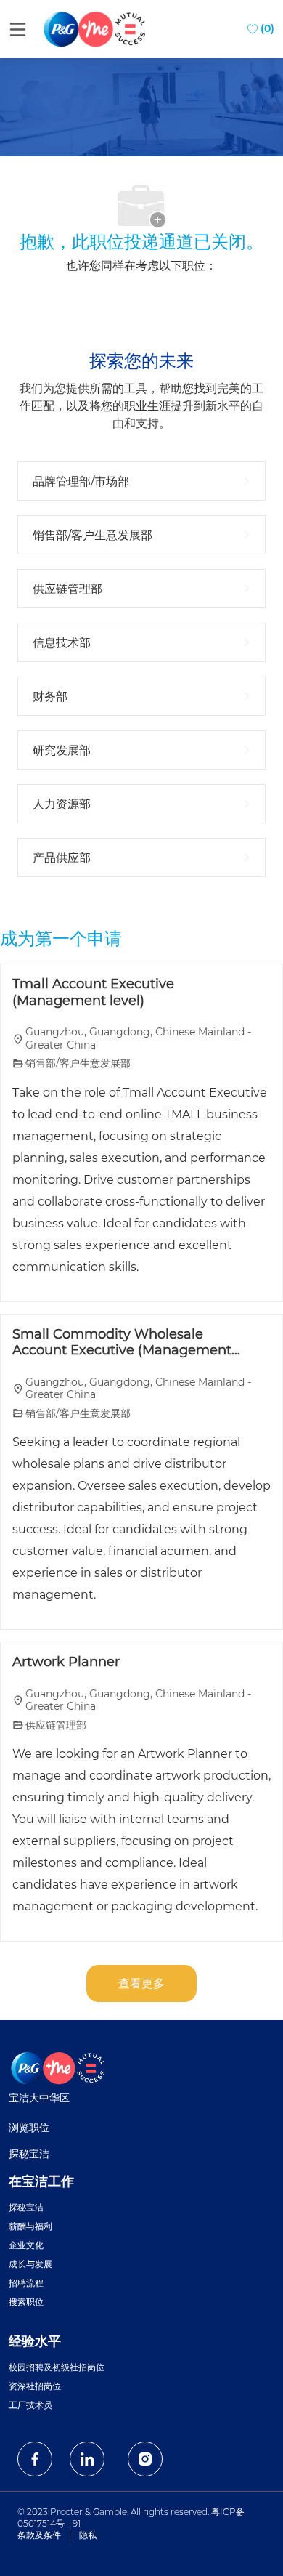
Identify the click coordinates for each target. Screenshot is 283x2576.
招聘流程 (26, 2283)
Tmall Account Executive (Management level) (93, 992)
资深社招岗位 (35, 2386)
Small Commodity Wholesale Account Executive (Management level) (122, 1342)
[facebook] (35, 2459)
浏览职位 (29, 2128)
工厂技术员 (30, 2405)
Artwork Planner (66, 1662)
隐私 (88, 2535)
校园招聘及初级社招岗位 (57, 2367)
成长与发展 (30, 2264)
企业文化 (26, 2245)
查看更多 (141, 1983)
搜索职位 (26, 2302)
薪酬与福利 (30, 2226)
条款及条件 (39, 2535)
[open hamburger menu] (18, 29)
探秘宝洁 (29, 2154)
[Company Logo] (96, 28)
